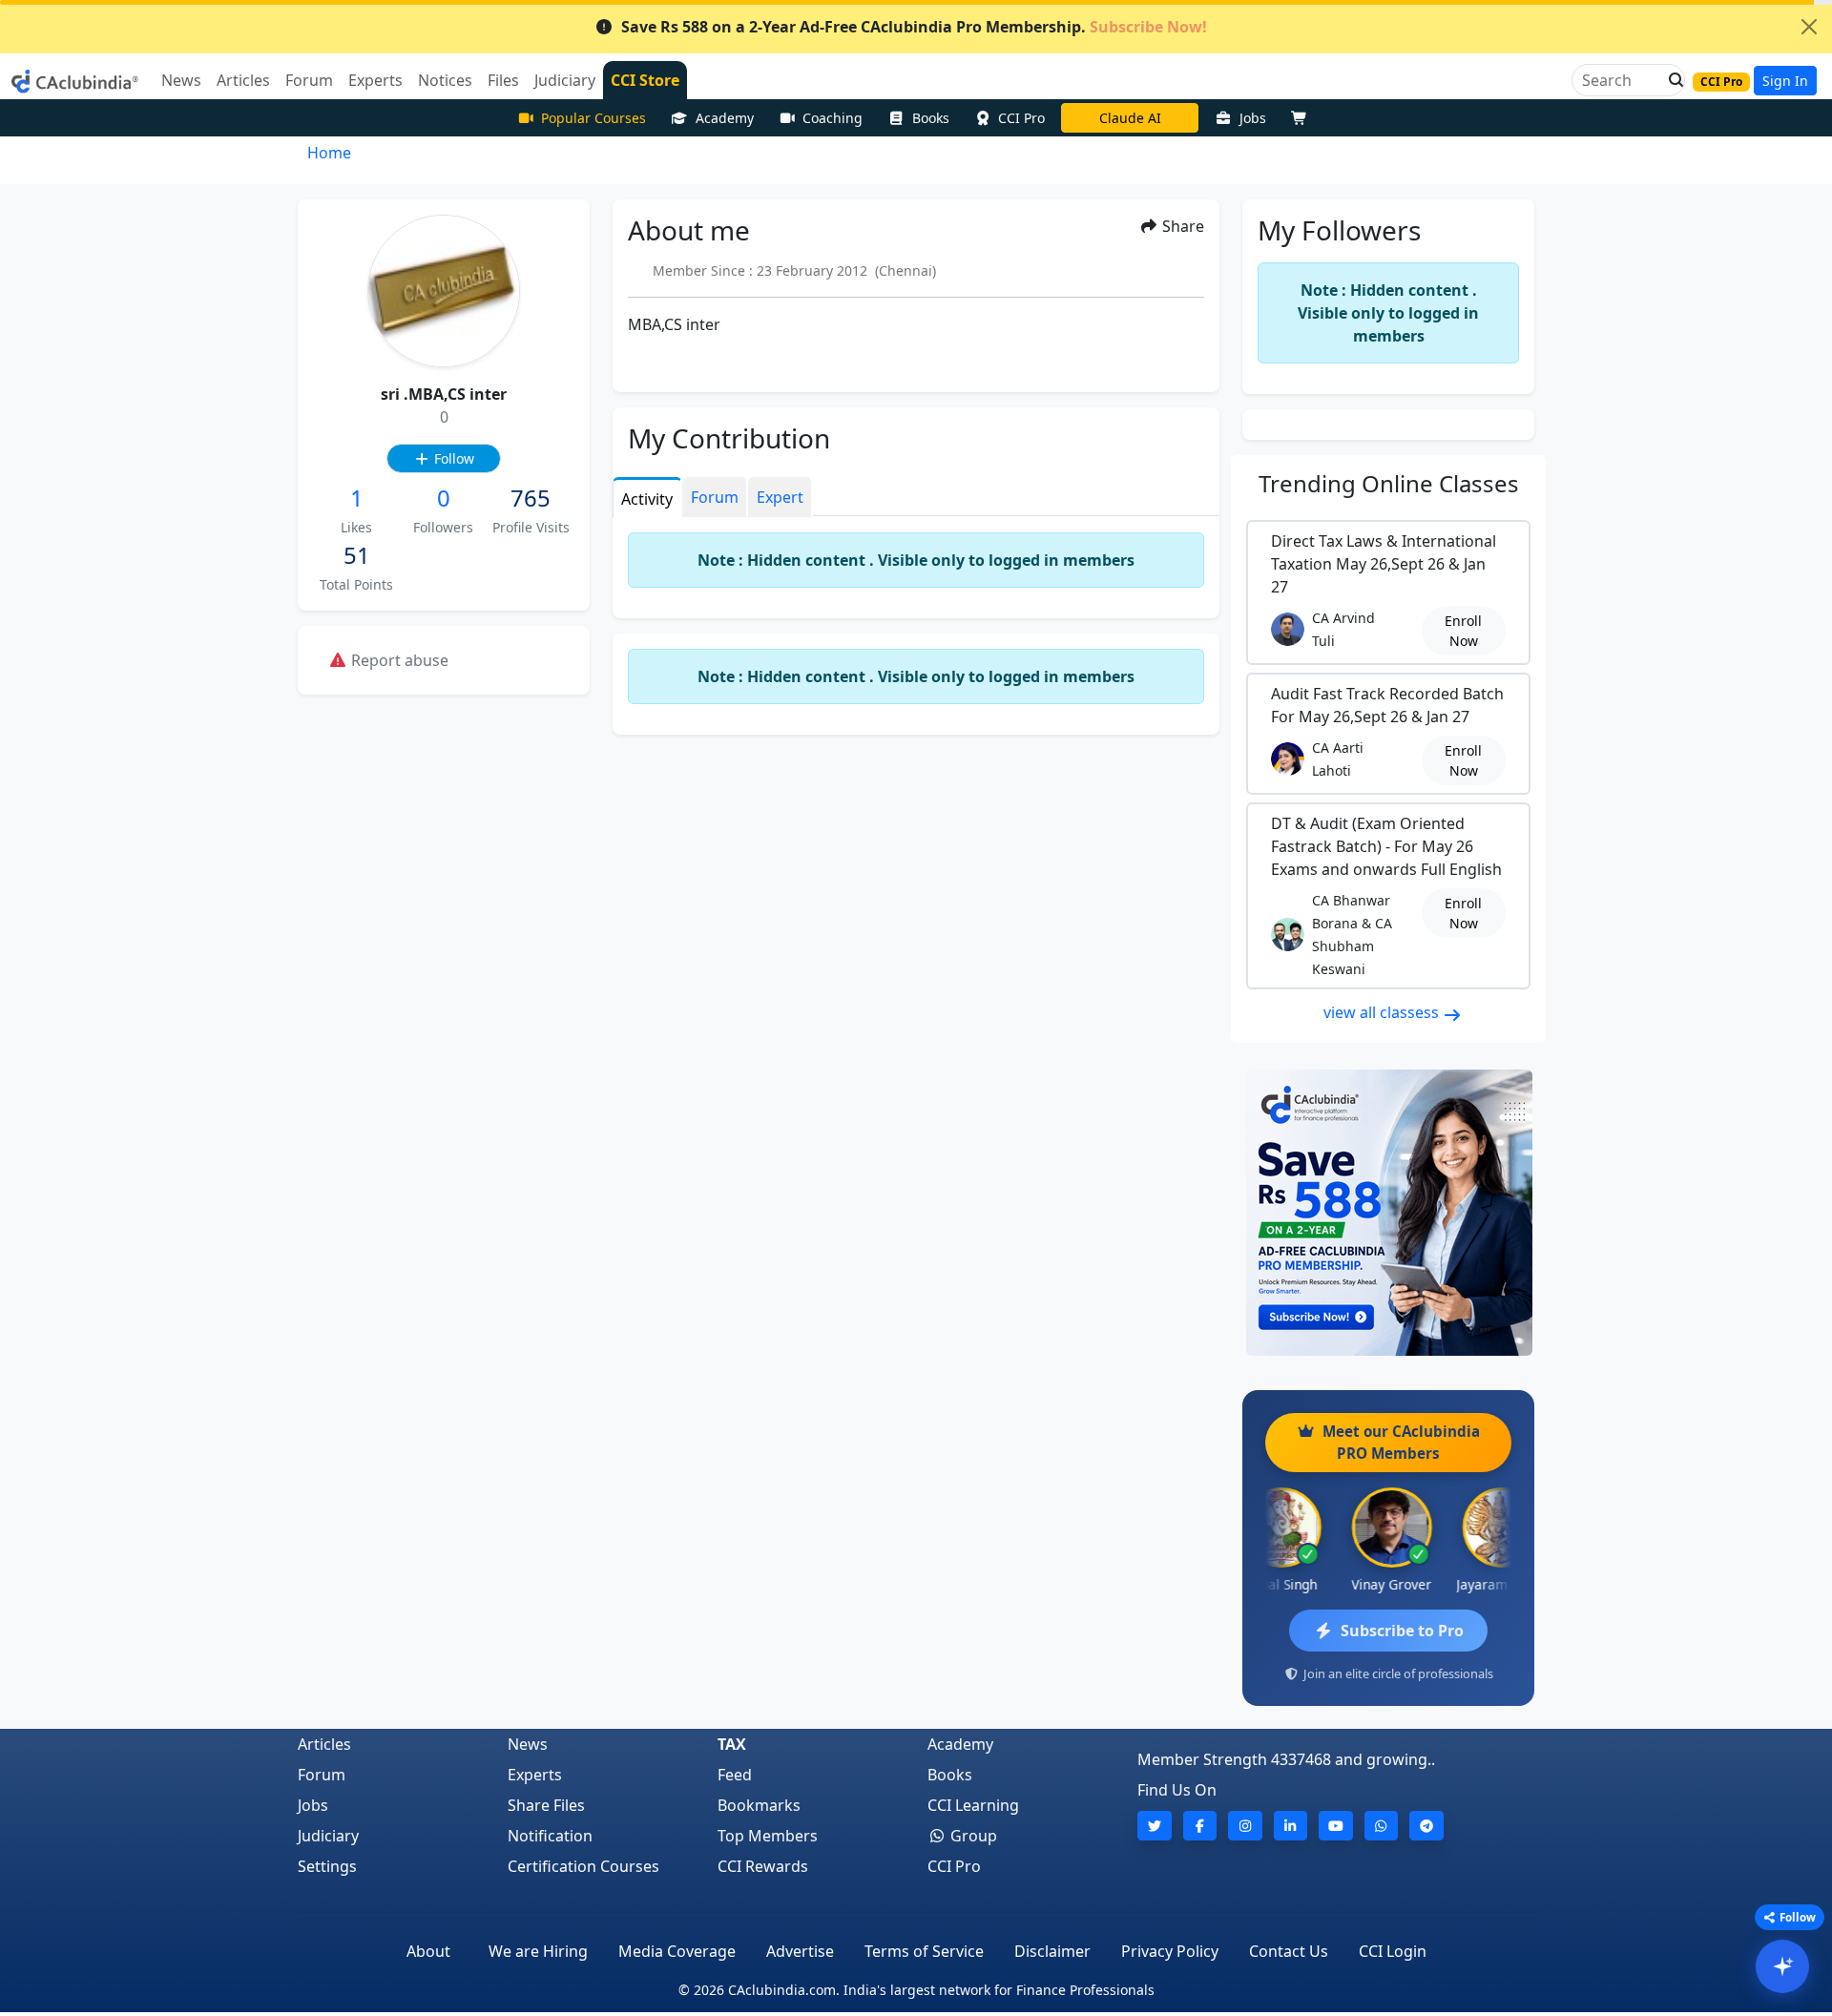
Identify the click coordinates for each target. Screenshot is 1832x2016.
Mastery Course (1130, 118)
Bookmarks (759, 1805)
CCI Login (1393, 1951)
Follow (452, 458)
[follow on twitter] (1155, 1826)
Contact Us (1289, 1951)
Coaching (833, 118)
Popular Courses (593, 118)
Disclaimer (1052, 1951)
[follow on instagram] (1245, 1826)
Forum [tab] (715, 497)
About (428, 1951)
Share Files (546, 1805)
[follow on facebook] (1200, 1826)
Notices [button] (445, 80)
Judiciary (328, 1836)
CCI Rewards (763, 1866)
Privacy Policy (1170, 1951)
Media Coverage (677, 1951)
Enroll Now (1463, 631)
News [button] (181, 80)
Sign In (1785, 81)
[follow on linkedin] (1291, 1826)
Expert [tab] (780, 497)
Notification (550, 1836)
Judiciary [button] (565, 80)
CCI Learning (973, 1805)
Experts (535, 1775)
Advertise (800, 1951)
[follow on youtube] (1336, 1826)
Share (1181, 226)
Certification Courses (583, 1866)
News (528, 1744)
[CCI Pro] (1388, 1213)
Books (931, 118)
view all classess (1383, 1012)
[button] (1671, 80)
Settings (327, 1866)
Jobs (1253, 118)
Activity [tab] (647, 499)
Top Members (768, 1836)
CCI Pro (1021, 118)
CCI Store (645, 80)
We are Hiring (538, 1951)
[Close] (1809, 27)
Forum (322, 1775)
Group (972, 1836)
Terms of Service (924, 1951)
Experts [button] (375, 80)
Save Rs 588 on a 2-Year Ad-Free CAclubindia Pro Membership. (914, 27)
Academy (725, 118)
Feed (735, 1775)
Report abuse (398, 660)
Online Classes (1389, 483)
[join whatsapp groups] (1382, 1826)
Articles (324, 1744)
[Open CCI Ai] (1782, 1966)
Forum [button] (309, 80)
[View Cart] (1303, 118)
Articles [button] (243, 80)
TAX (732, 1744)
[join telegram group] (1426, 1826)
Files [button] (503, 80)
